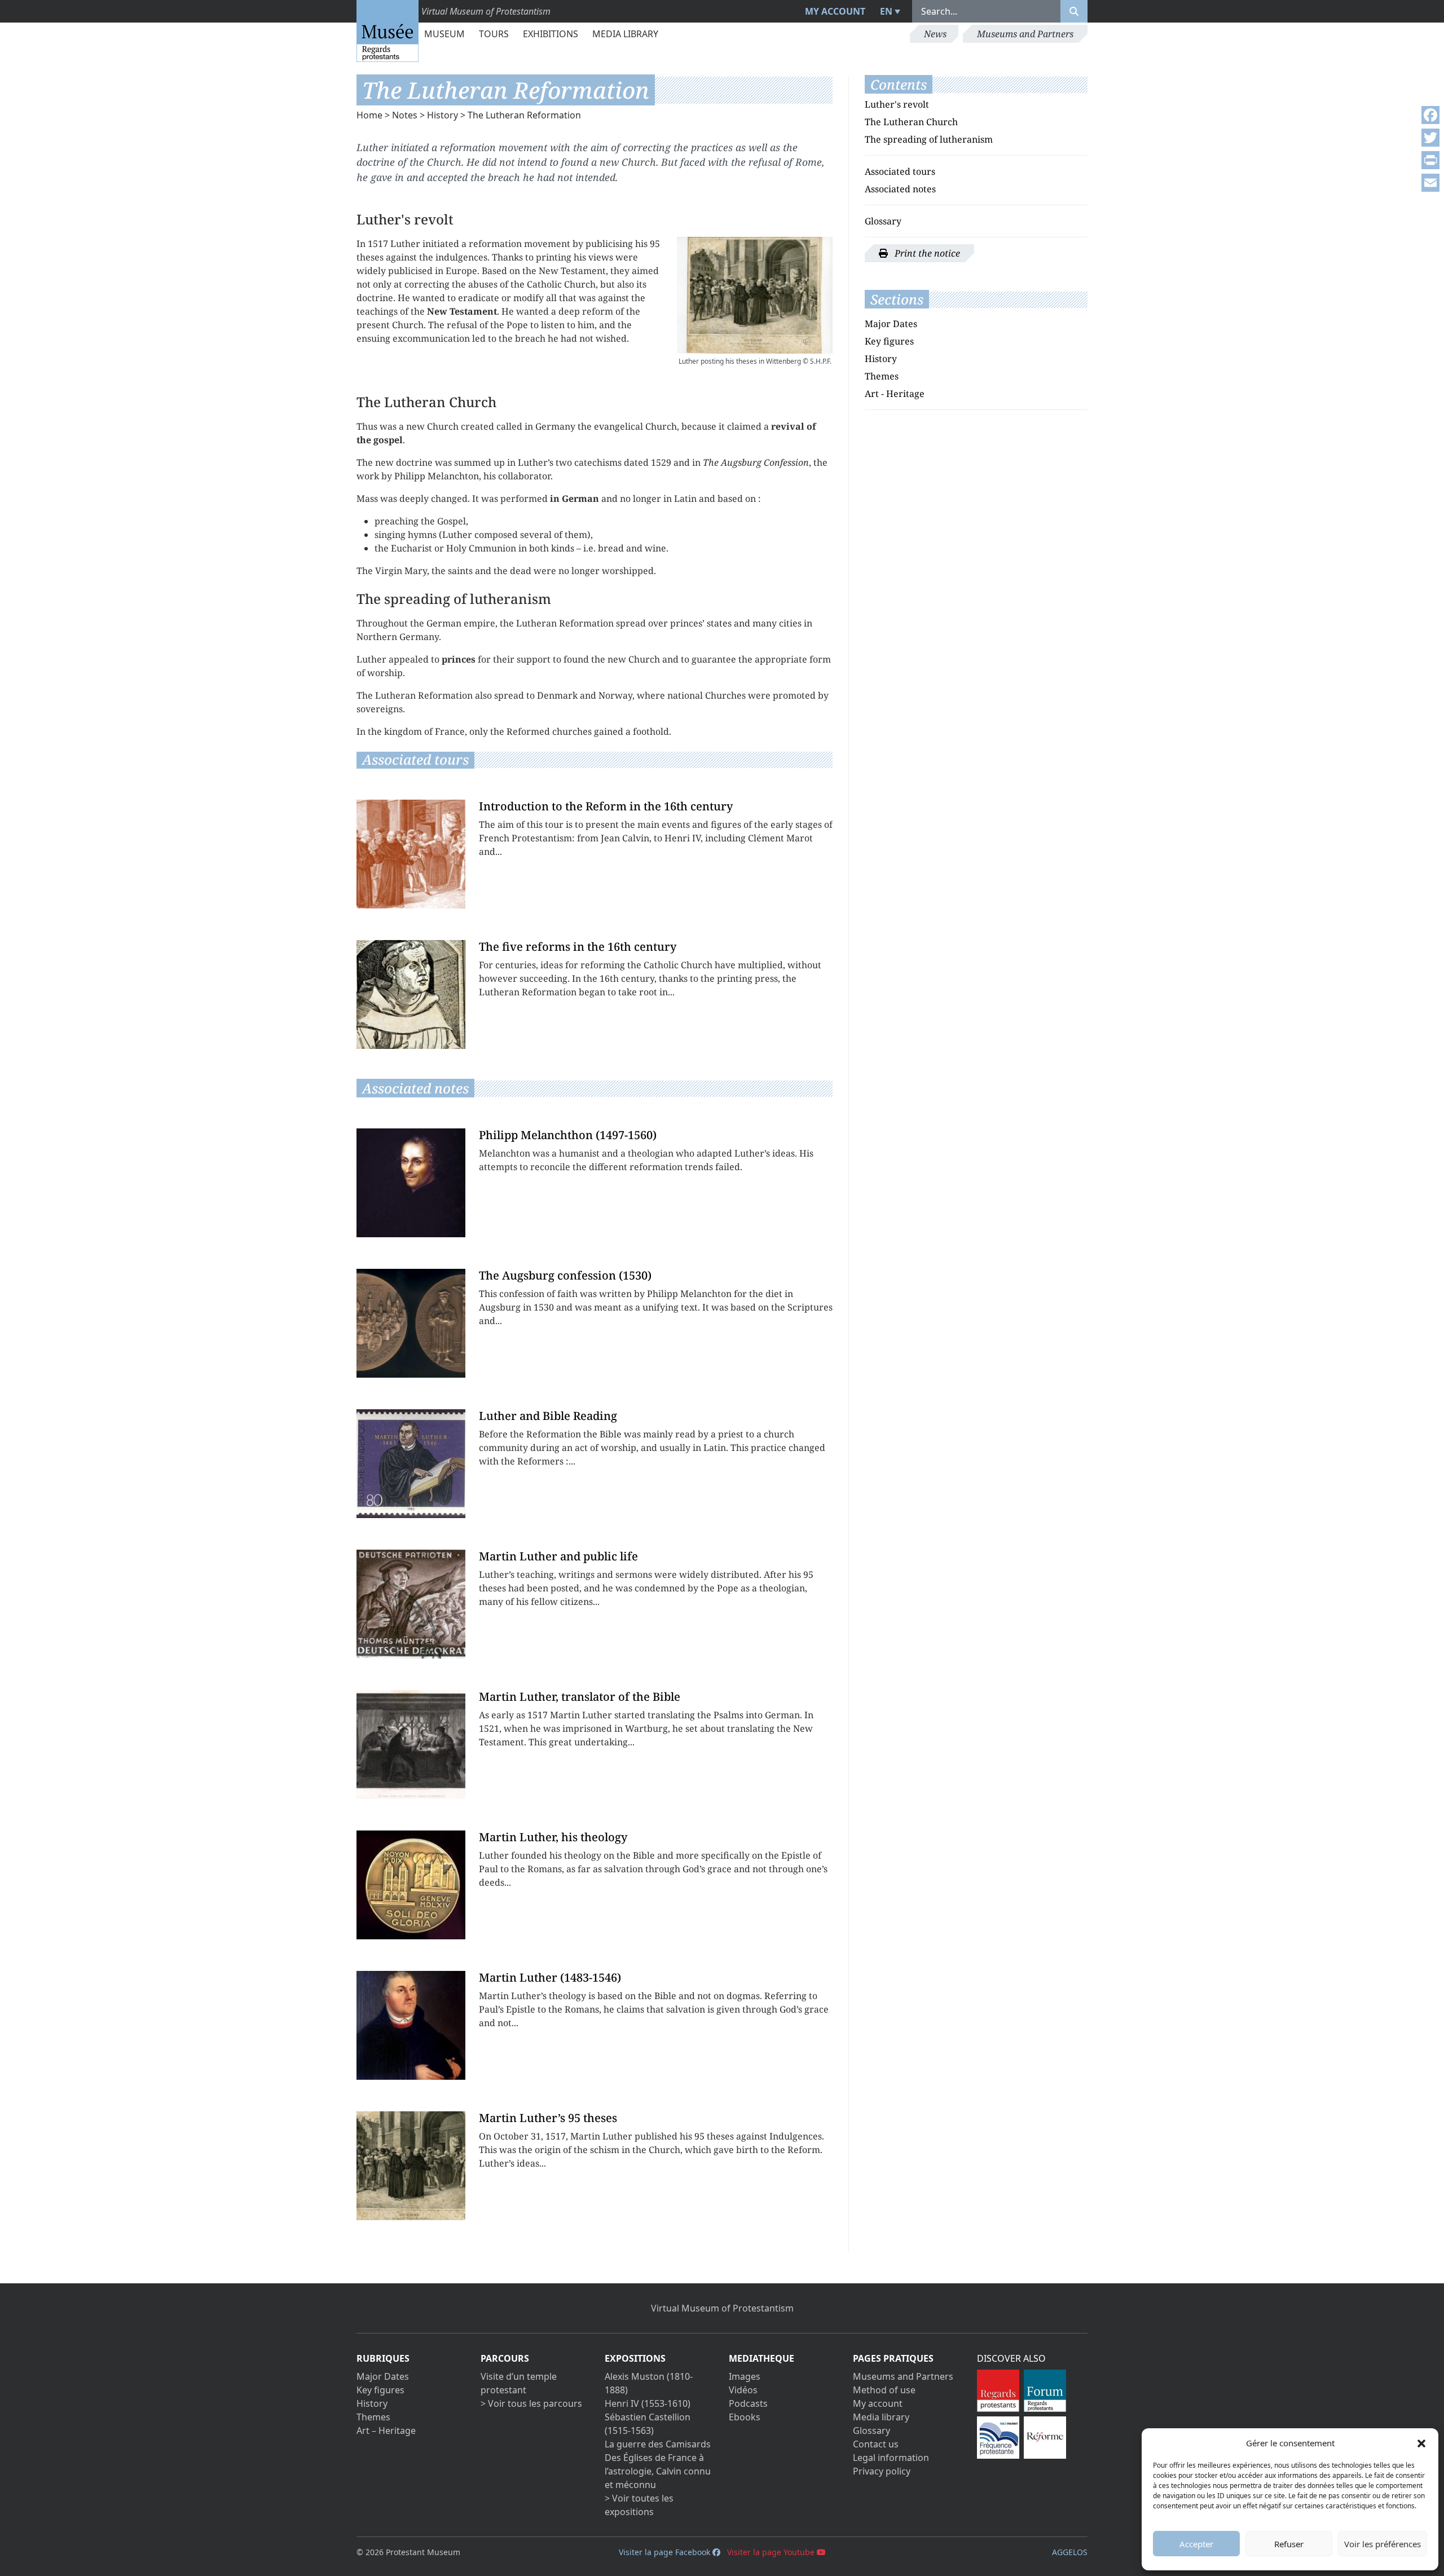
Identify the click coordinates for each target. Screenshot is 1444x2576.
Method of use (884, 2390)
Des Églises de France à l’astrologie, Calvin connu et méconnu (658, 2471)
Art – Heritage (386, 2431)
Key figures (889, 341)
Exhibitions (551, 34)
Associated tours (900, 171)
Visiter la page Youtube (772, 2552)
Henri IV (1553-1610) (648, 2403)
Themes (882, 376)
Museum (444, 34)
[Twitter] (1430, 138)
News (935, 34)
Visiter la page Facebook (666, 2552)
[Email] (1430, 183)
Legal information (891, 2458)
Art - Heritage (895, 394)
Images (745, 2376)
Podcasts (748, 2403)
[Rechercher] (1074, 11)
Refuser (1289, 2544)
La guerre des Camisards (658, 2444)
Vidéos (743, 2390)
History (443, 115)
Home (369, 115)
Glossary (883, 221)
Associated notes (900, 189)
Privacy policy (882, 2471)
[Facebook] (1430, 115)
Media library (625, 34)
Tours (494, 34)
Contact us (876, 2444)
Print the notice (926, 253)
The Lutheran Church (911, 122)
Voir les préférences (1383, 2544)
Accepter (1196, 2544)
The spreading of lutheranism (929, 139)
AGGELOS (1070, 2552)
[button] (1421, 2443)
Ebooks (745, 2417)
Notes (405, 115)
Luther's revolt (897, 104)
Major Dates (891, 324)
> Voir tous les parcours (531, 2403)
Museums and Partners (1025, 34)
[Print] (1430, 160)
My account (835, 11)
